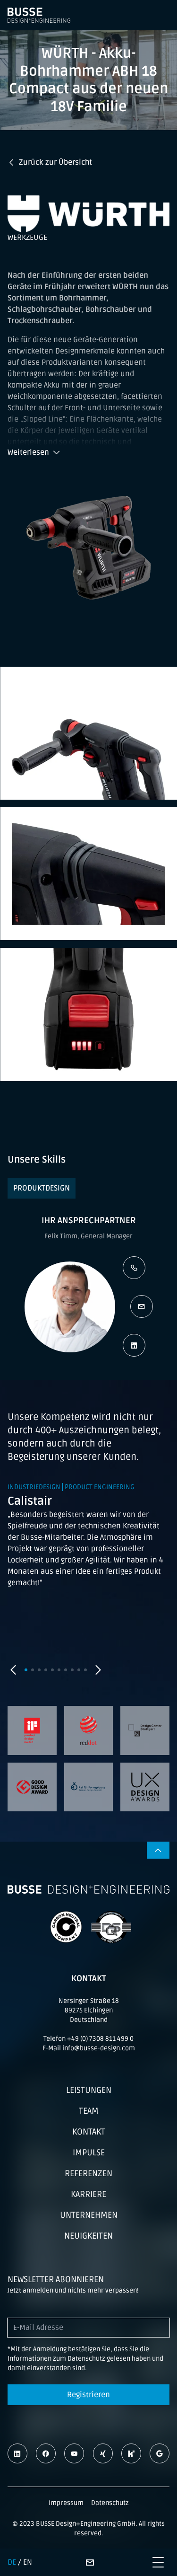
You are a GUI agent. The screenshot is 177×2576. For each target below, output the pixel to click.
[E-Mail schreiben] (142, 1306)
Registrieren (88, 2395)
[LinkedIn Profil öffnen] (134, 1345)
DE (12, 2562)
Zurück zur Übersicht (55, 162)
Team (89, 2111)
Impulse (89, 2153)
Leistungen (89, 2090)
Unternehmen (89, 2215)
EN (28, 2562)
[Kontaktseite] (90, 2562)
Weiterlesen (28, 452)
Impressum (66, 2503)
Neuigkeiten (88, 2236)
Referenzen (88, 2173)
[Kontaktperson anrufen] (134, 1268)
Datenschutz (110, 2503)
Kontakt (89, 2132)
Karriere (88, 2194)
